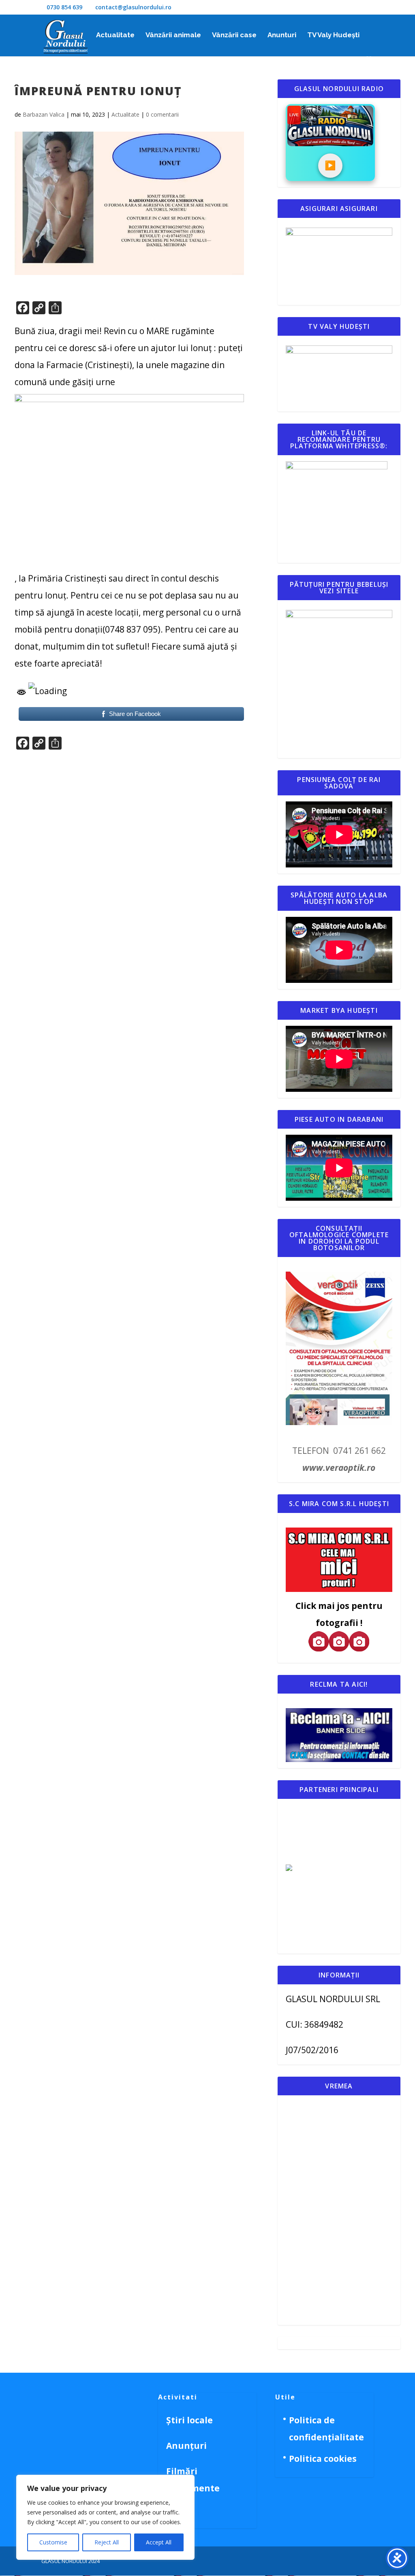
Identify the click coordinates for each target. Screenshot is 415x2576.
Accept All (159, 2542)
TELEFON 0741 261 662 (339, 1451)
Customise (53, 2542)
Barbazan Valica (44, 114)
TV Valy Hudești (333, 35)
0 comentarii (162, 114)
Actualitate (115, 35)
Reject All (107, 2542)
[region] (105, 2517)
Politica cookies (323, 2459)
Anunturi (282, 35)
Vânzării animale (173, 35)
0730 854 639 (64, 7)
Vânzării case (234, 35)
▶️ (330, 165)
